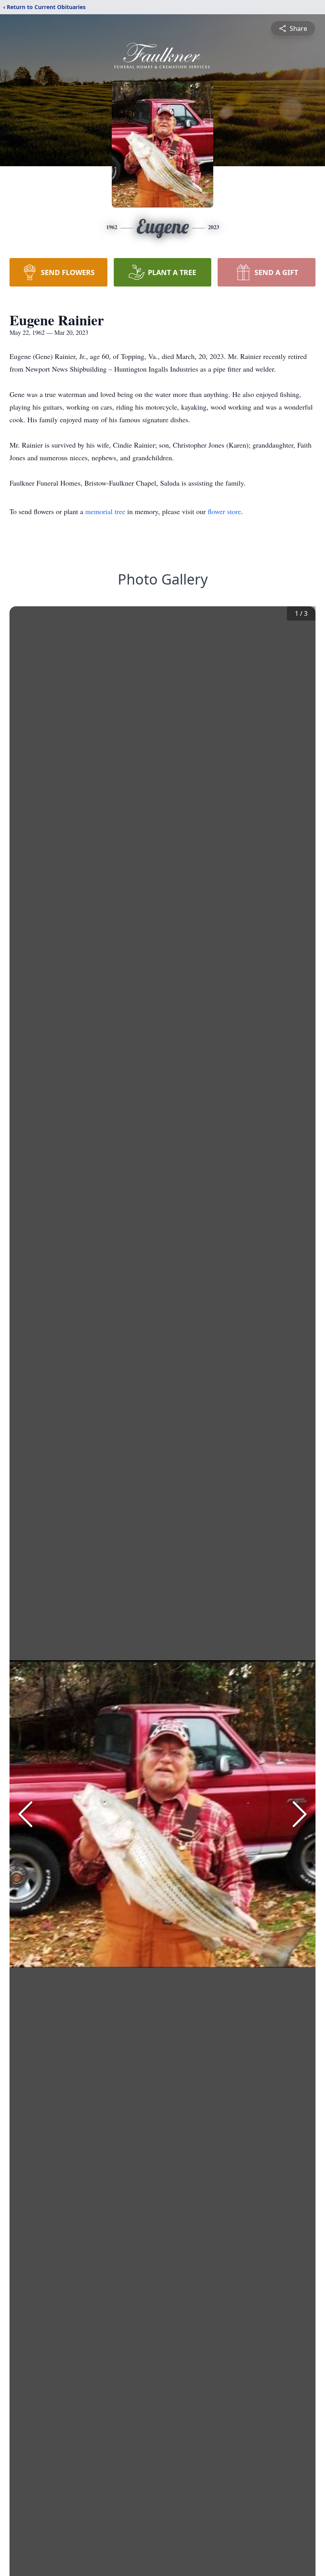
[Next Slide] (300, 1814)
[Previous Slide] (25, 1814)
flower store (224, 511)
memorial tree (105, 511)
